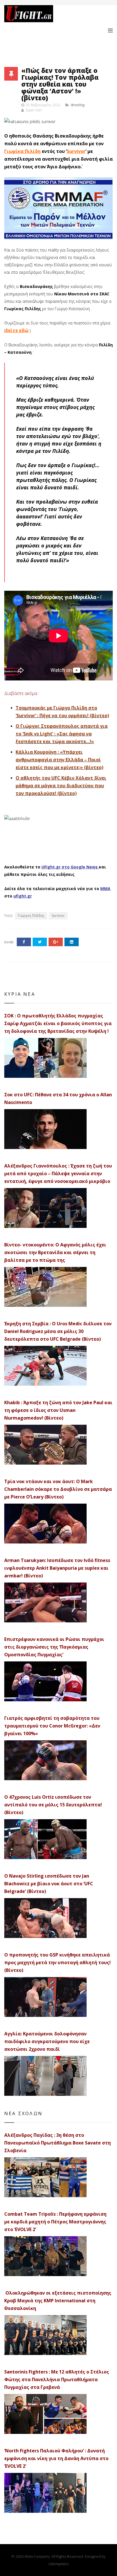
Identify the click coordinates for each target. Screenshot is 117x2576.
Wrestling (78, 105)
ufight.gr (23, 896)
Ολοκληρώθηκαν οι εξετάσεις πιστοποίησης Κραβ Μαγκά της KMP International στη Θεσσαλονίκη (58, 2301)
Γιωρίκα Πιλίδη (22, 151)
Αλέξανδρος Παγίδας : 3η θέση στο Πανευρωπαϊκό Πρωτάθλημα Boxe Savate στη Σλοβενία (58, 2143)
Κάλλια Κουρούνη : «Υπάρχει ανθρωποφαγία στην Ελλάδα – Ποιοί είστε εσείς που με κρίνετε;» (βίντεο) (59, 760)
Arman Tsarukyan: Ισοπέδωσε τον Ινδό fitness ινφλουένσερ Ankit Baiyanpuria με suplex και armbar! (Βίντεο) (57, 1568)
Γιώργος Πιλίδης (31, 916)
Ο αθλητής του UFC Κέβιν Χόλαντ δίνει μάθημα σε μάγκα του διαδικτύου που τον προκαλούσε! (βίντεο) (61, 786)
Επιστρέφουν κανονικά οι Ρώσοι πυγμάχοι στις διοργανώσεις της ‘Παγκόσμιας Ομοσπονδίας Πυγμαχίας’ (54, 1647)
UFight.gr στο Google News (70, 867)
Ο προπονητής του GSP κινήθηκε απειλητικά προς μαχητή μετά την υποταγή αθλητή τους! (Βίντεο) (58, 1962)
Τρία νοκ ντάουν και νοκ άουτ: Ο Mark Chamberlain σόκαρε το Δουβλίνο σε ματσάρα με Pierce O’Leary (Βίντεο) (58, 1489)
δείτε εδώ (17, 330)
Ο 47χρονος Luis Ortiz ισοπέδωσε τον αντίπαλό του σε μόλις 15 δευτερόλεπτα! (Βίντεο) (53, 1805)
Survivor (76, 151)
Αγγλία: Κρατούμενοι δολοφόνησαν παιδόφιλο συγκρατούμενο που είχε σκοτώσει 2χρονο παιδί (47, 2041)
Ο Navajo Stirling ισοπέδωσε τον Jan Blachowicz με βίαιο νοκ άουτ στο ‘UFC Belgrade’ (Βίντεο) (49, 1884)
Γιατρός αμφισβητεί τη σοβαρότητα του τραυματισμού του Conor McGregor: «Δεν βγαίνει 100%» (52, 1726)
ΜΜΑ (105, 889)
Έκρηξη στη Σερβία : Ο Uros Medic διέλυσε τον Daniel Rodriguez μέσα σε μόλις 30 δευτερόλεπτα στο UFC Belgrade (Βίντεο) (58, 1331)
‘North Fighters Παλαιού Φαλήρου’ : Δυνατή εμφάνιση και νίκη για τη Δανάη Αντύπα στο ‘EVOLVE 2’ (56, 2458)
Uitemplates (59, 2564)
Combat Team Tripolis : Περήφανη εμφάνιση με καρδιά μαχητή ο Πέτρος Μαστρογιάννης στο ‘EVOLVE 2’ (55, 2222)
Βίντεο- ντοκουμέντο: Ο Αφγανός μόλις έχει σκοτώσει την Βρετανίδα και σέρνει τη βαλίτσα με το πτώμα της (55, 1252)
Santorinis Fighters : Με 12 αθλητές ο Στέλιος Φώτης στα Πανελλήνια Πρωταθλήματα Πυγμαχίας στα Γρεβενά (57, 2379)
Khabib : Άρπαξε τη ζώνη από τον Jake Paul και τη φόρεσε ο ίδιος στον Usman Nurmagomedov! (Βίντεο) (58, 1410)
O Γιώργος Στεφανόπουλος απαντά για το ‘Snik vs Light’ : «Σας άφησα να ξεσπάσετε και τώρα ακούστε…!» (62, 734)
